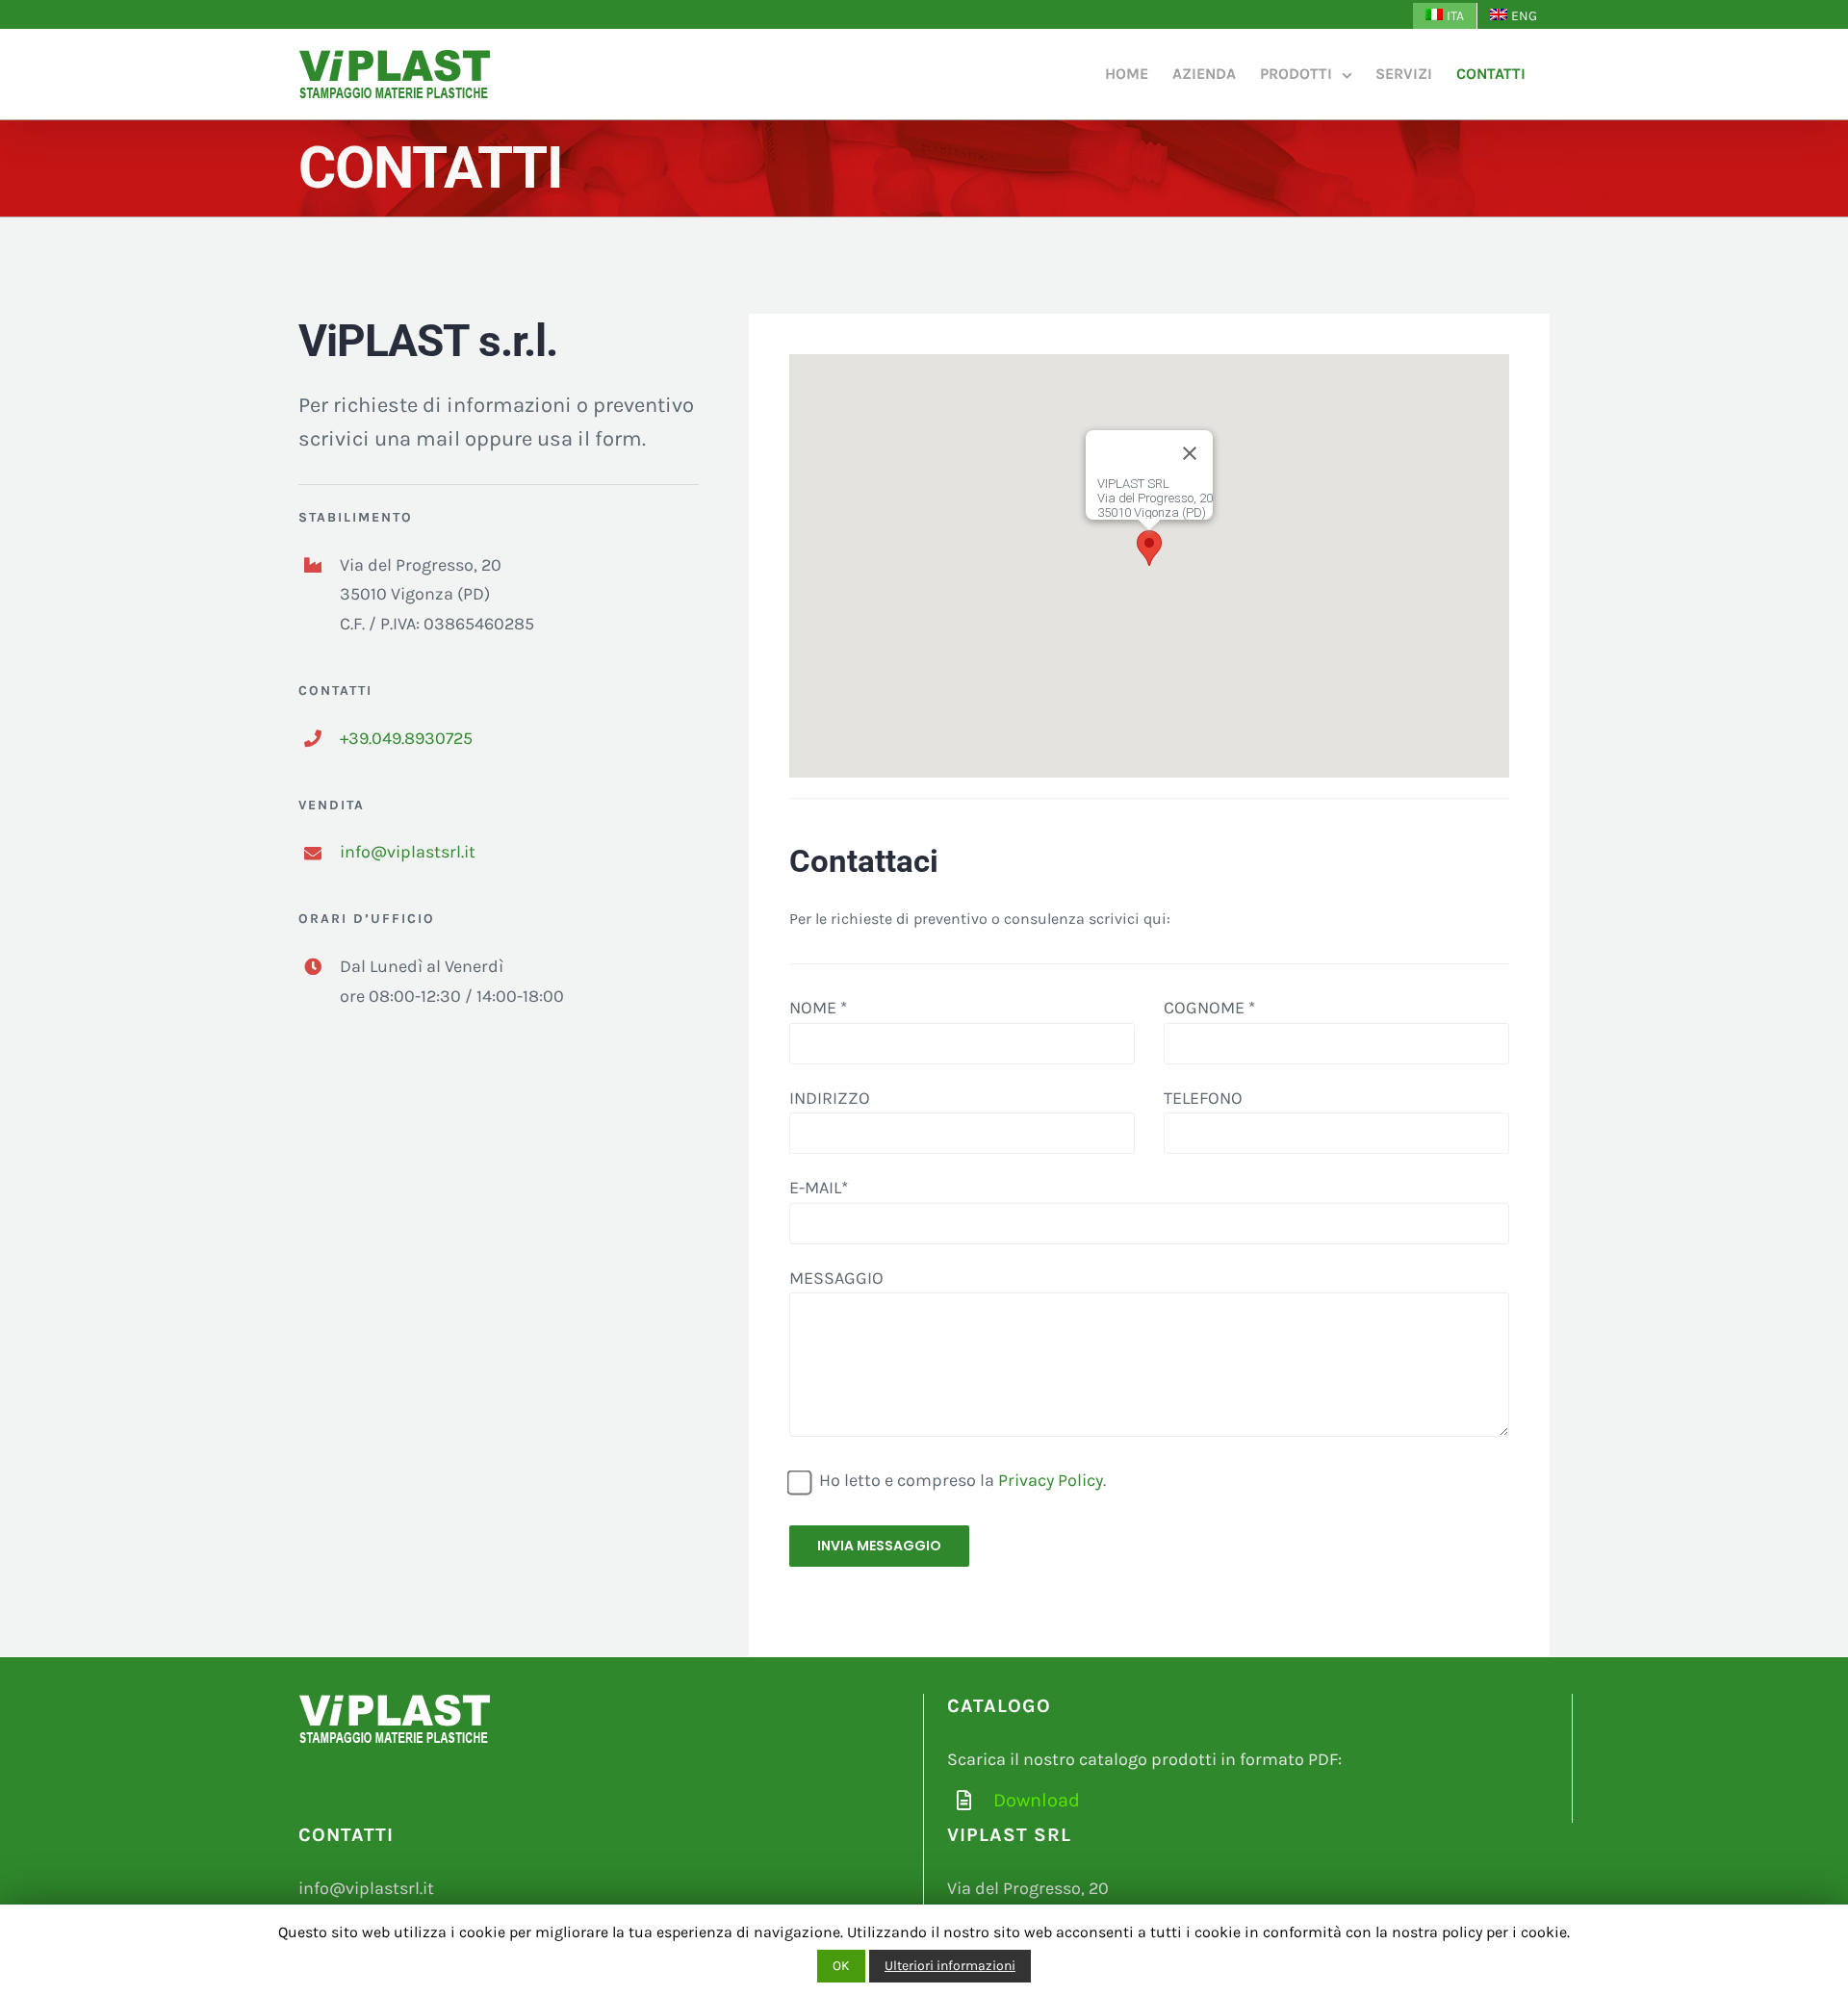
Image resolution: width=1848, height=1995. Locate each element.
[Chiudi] (1190, 453)
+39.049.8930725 (406, 738)
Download (1037, 1800)
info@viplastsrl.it (408, 852)
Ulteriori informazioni (950, 1966)
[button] (1149, 548)
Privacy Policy (1051, 1480)
